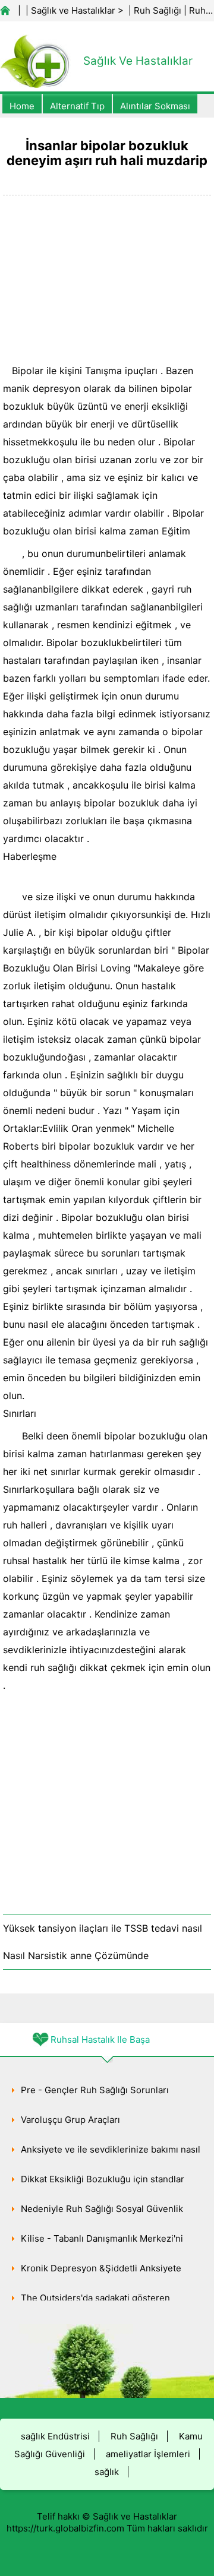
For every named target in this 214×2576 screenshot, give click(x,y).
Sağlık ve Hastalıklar (73, 10)
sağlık (107, 2472)
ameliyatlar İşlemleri (148, 2454)
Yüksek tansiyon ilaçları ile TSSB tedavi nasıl (103, 1928)
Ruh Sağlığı (158, 10)
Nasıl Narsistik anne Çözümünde (76, 1955)
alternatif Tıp (77, 106)
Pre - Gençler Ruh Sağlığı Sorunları (95, 2090)
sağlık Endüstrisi (55, 2436)
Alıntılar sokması (155, 106)
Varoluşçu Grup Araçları (70, 2120)
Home (22, 106)
